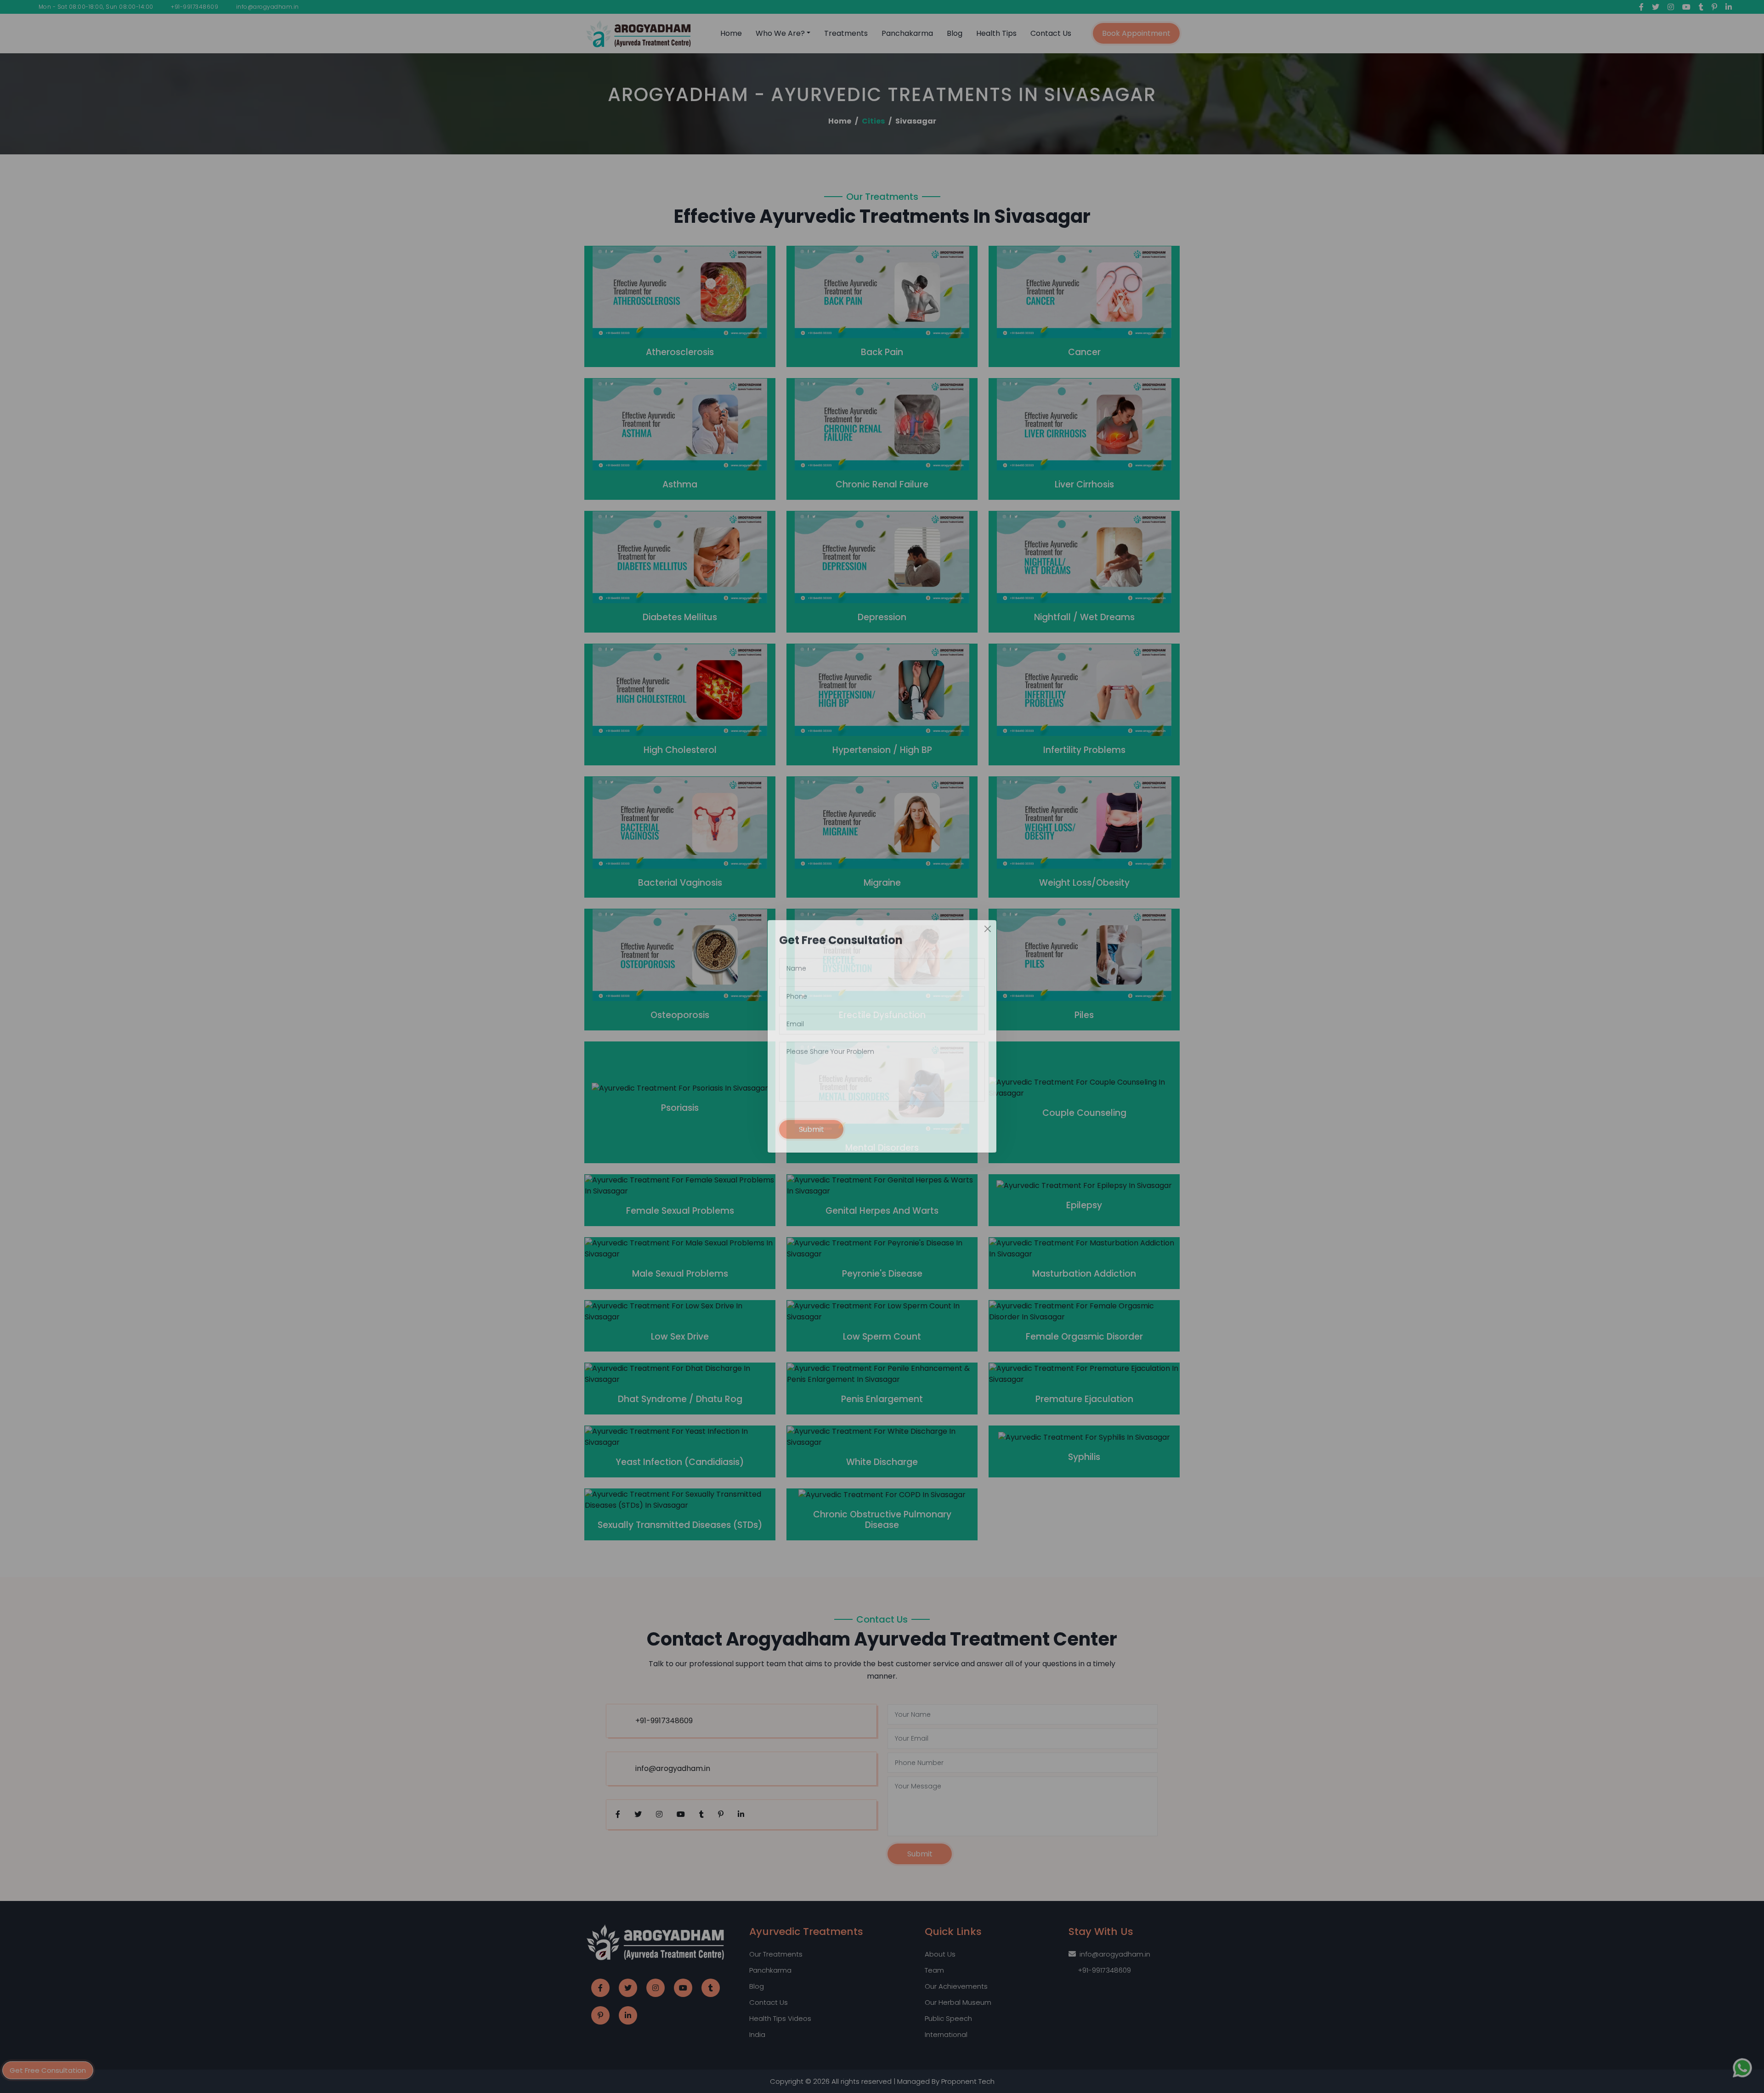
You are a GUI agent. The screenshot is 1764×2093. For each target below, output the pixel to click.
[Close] (988, 939)
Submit (811, 1140)
